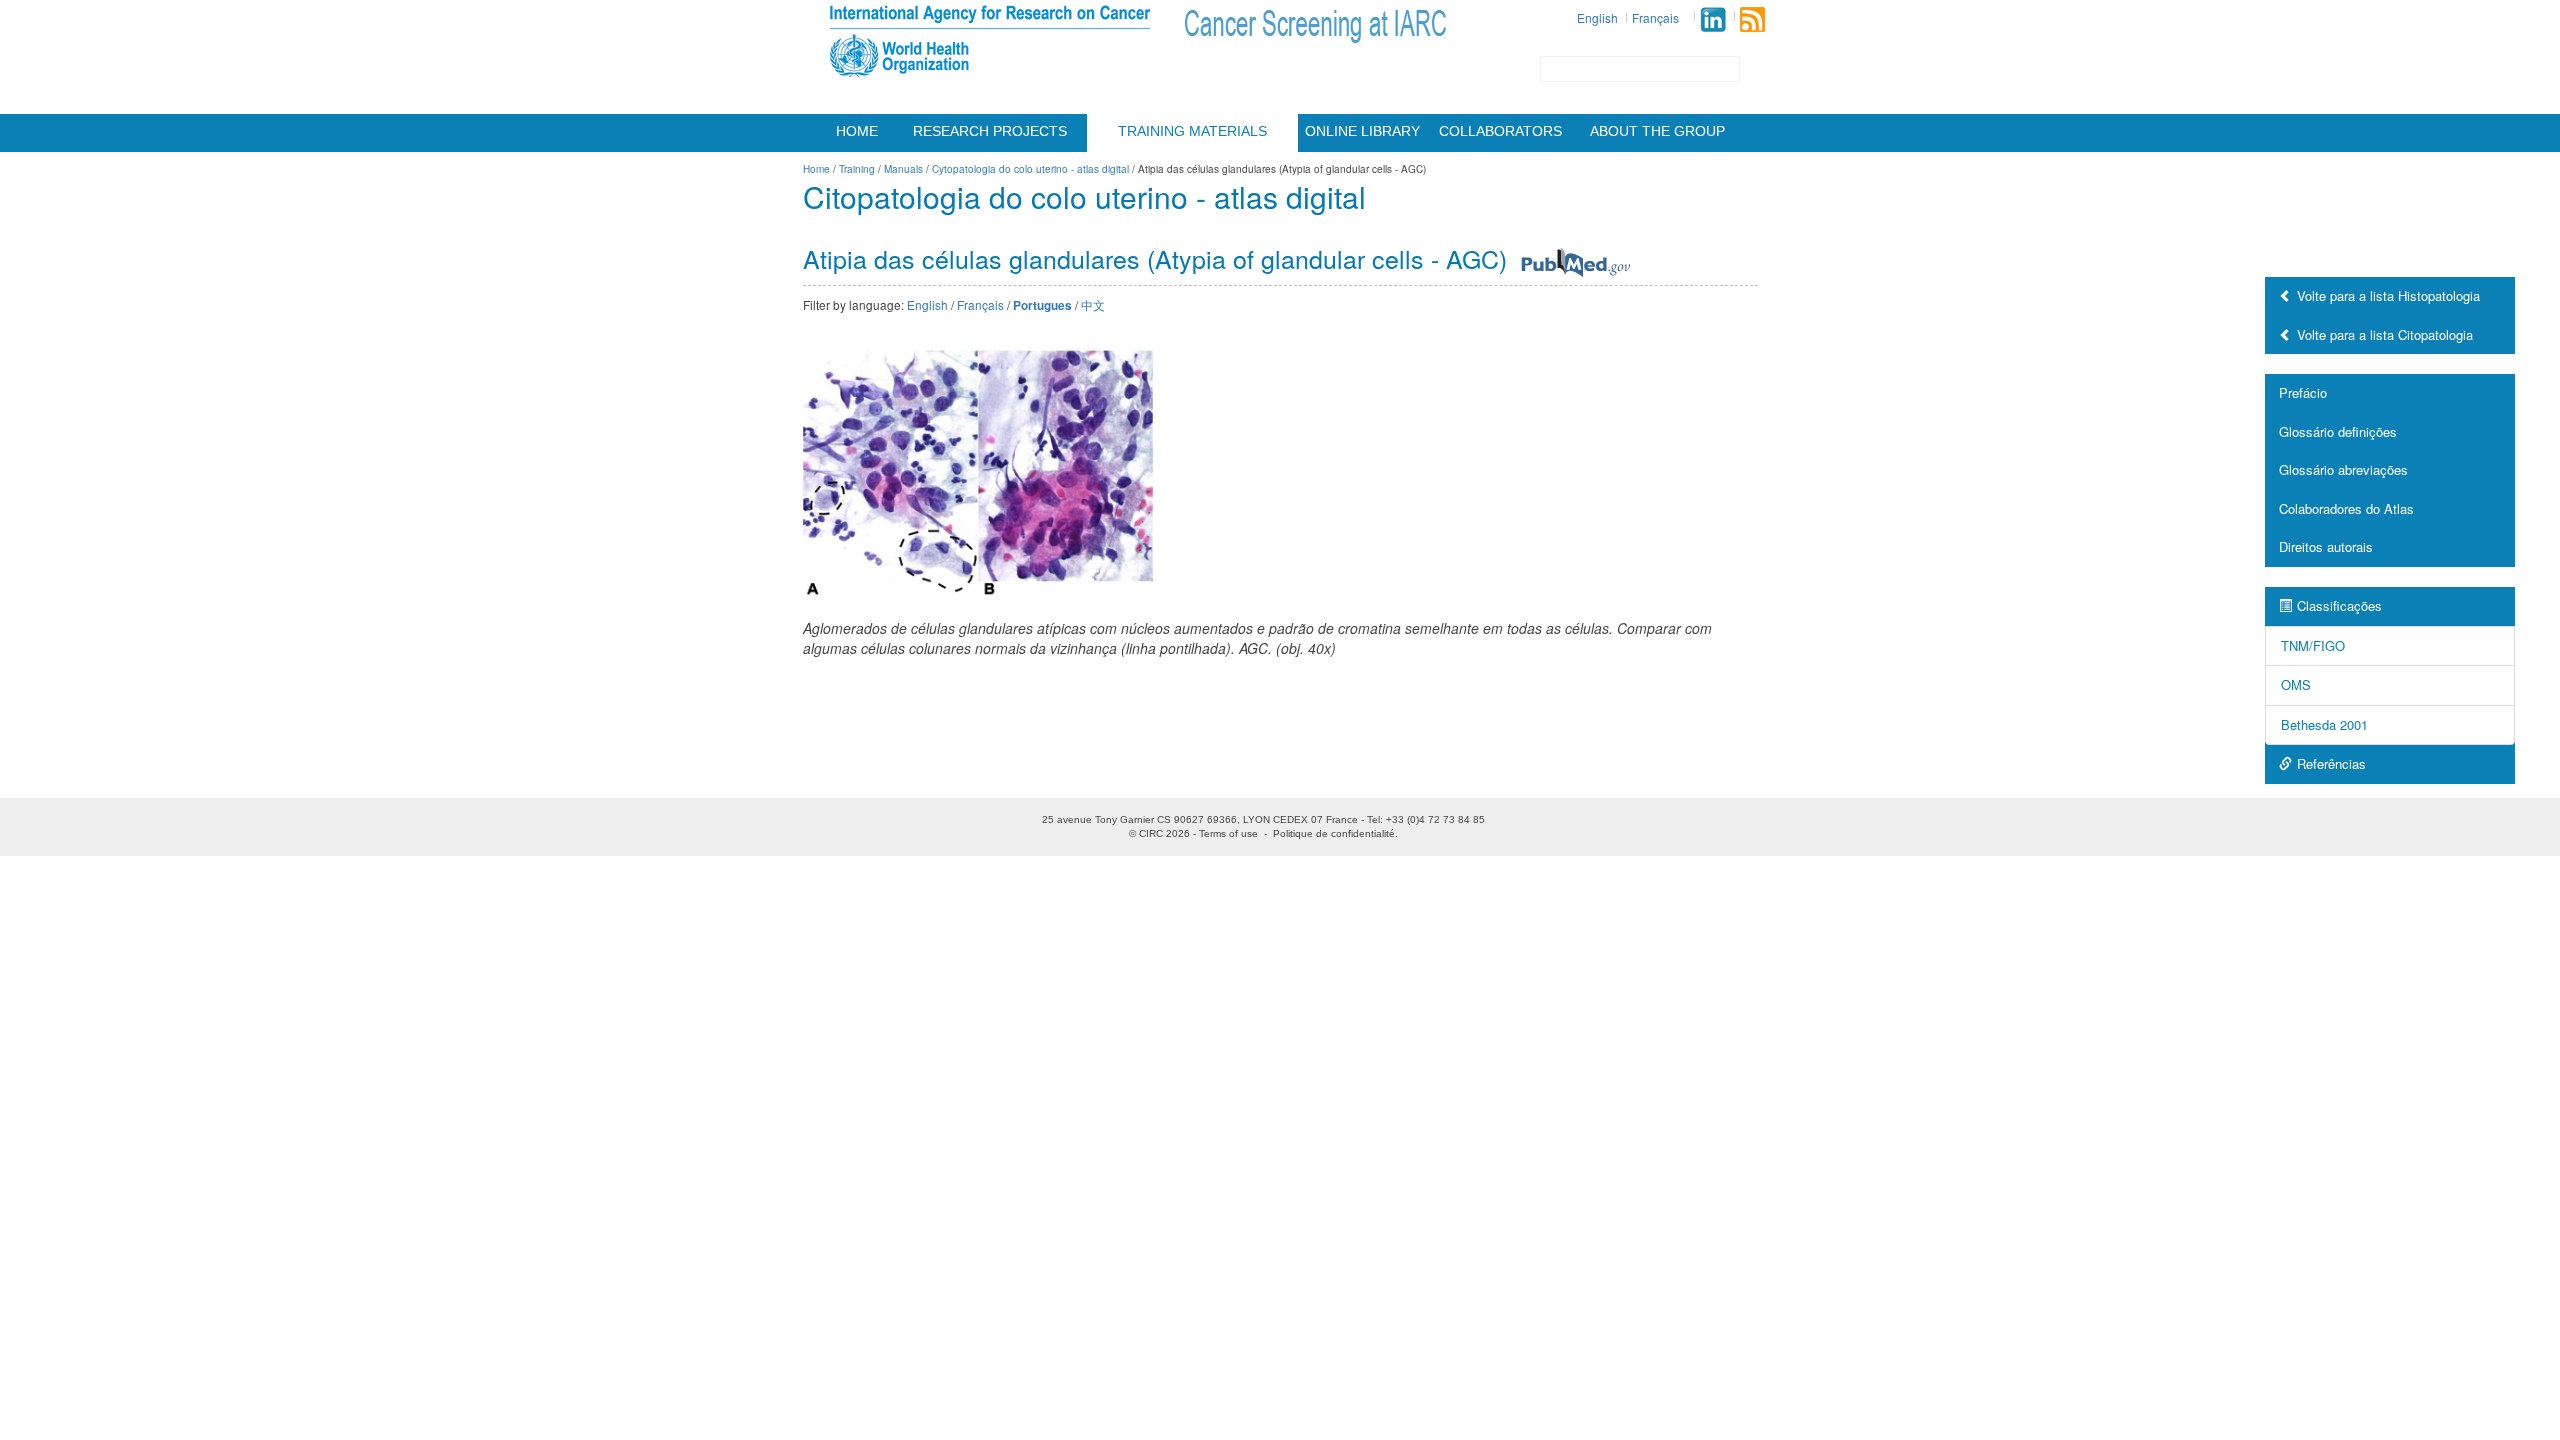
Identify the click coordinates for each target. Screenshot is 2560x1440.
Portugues (1042, 305)
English (1597, 17)
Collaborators (1500, 131)
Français (1655, 17)
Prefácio (2303, 392)
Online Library (1362, 131)
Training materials (1192, 131)
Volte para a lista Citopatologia (2385, 334)
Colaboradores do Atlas (2346, 508)
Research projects (990, 131)
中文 (1093, 304)
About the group (1657, 131)
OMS (2296, 684)
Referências (2331, 763)
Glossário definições (2338, 431)
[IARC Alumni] (1713, 19)
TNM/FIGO (2313, 645)
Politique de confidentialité (1334, 833)
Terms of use (1228, 833)
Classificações (2339, 605)
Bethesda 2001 (2324, 724)
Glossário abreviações (2343, 469)
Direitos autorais (2326, 546)
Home (857, 131)
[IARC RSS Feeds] (1752, 19)
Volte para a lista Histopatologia (2388, 295)
